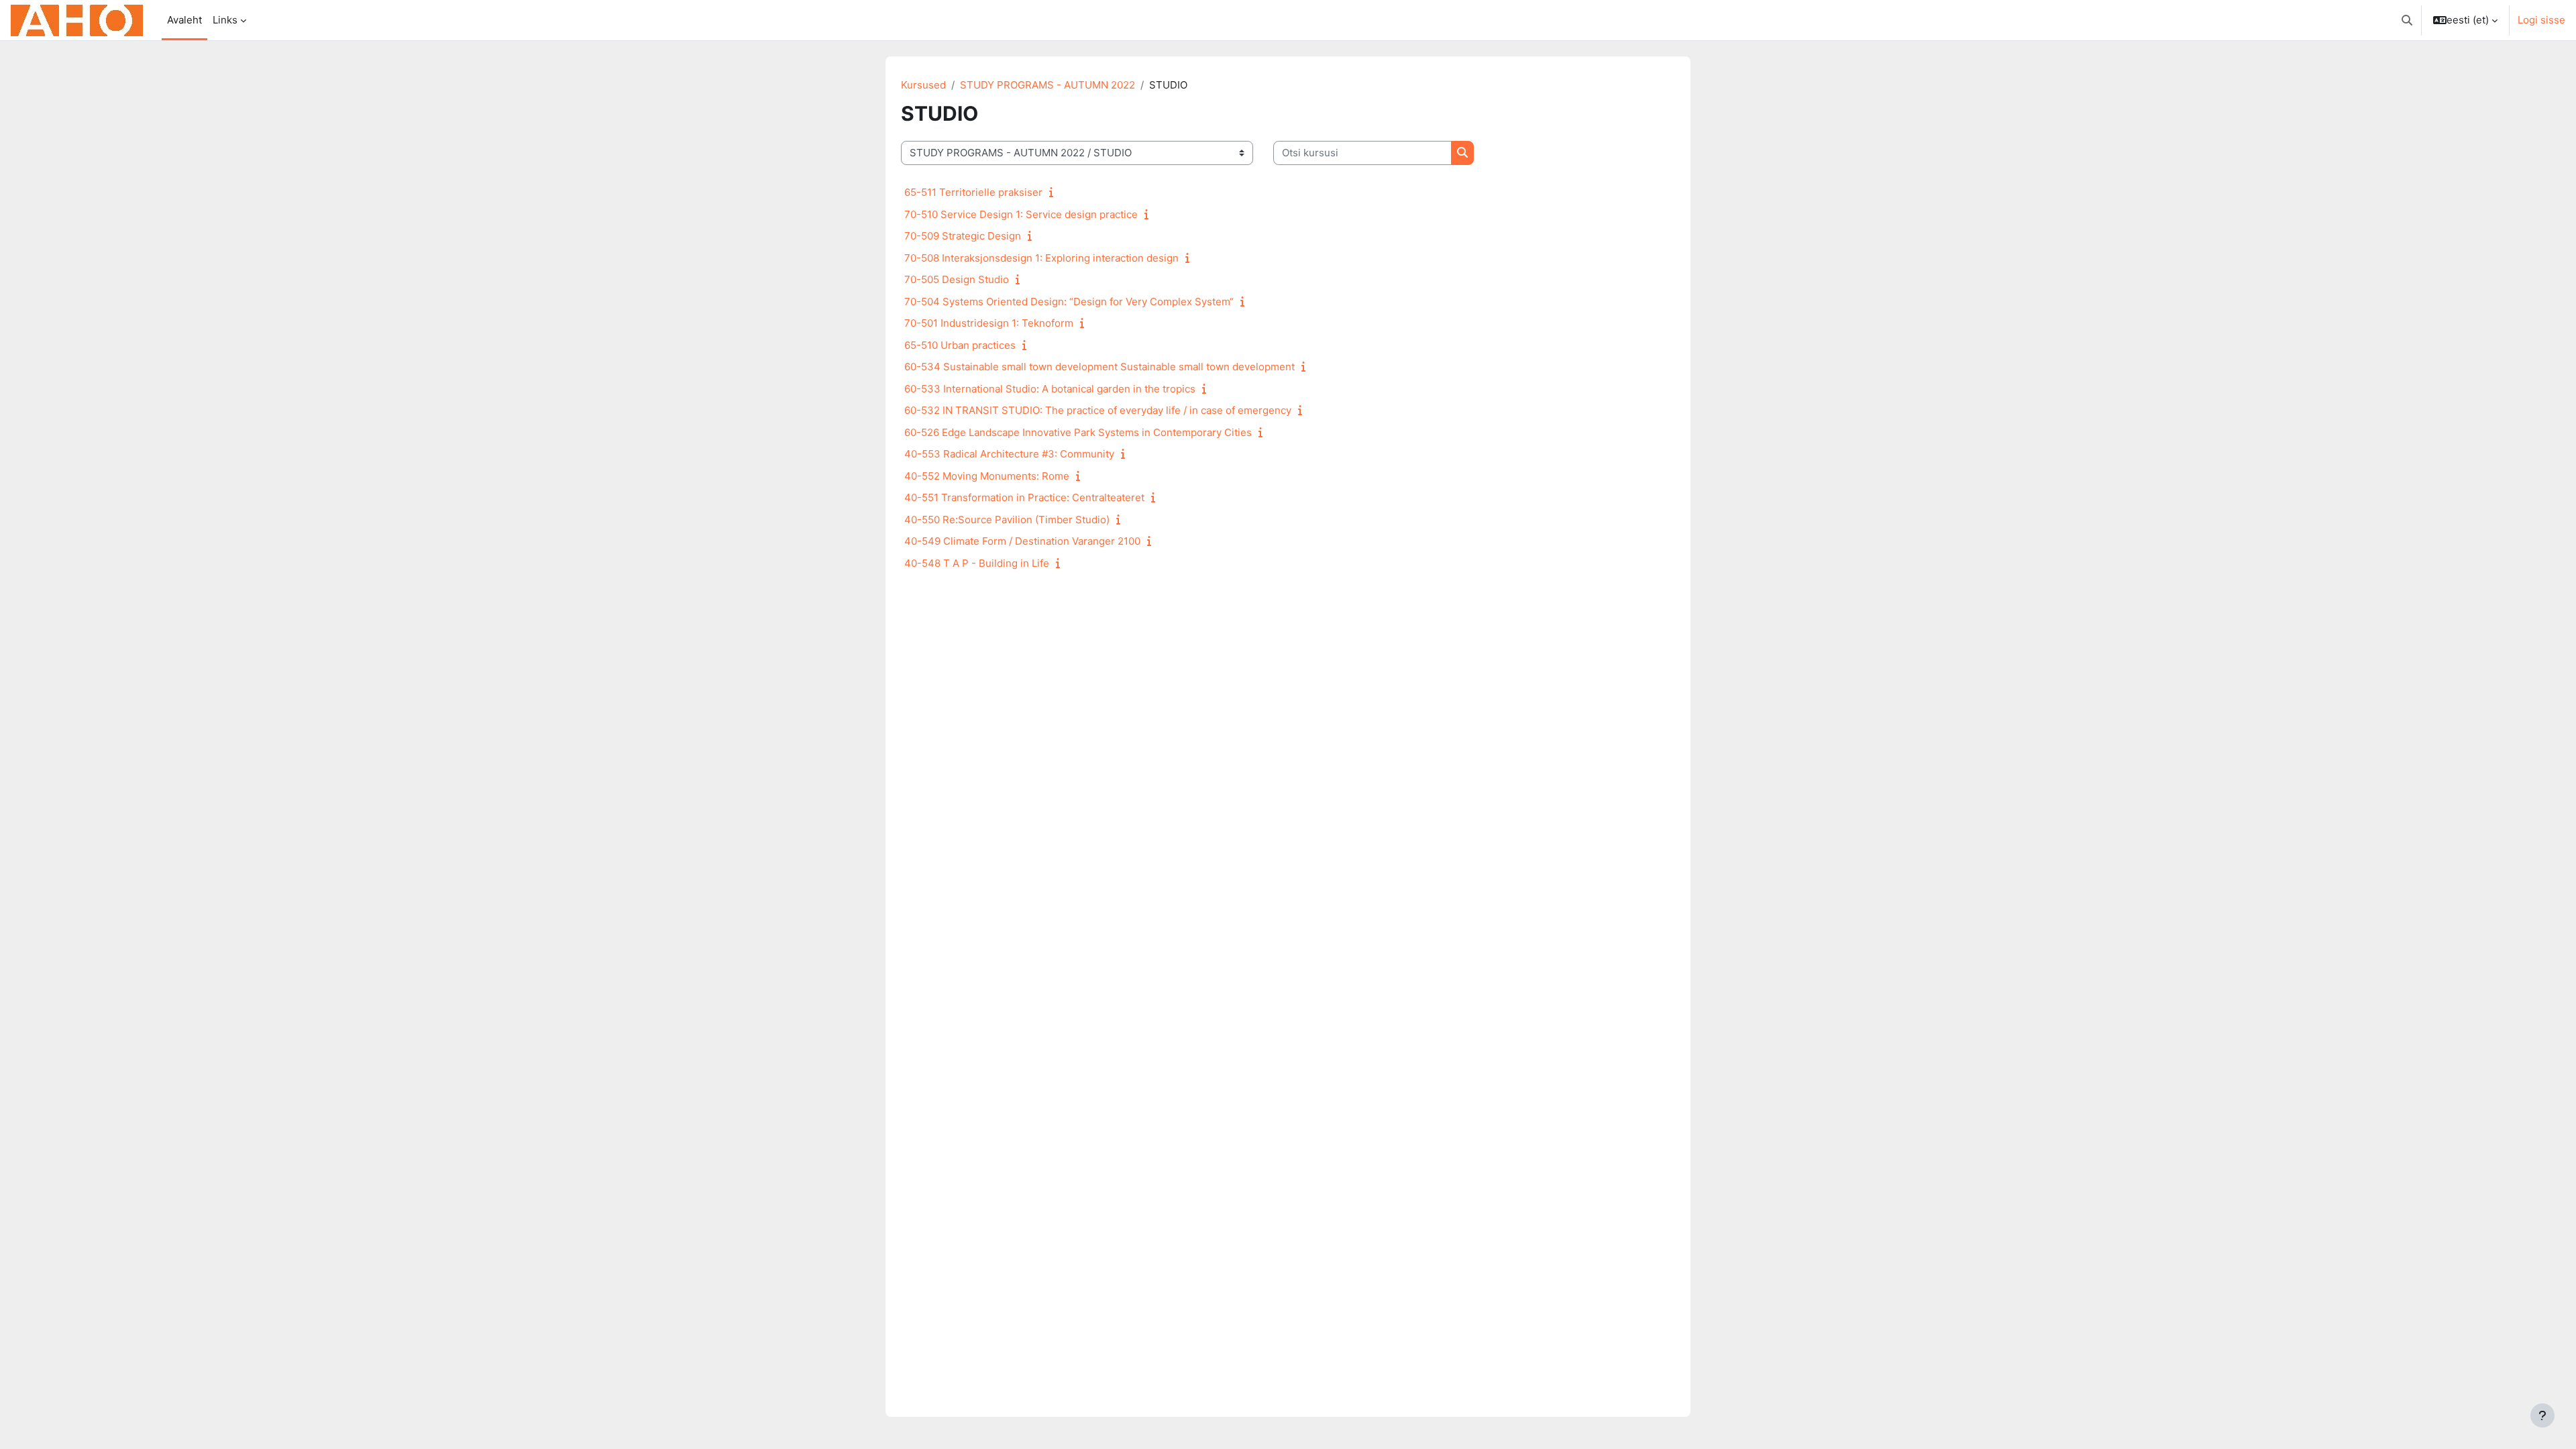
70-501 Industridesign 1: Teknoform (989, 323)
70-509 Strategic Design (963, 236)
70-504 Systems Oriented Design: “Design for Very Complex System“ (1069, 302)
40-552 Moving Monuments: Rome (987, 476)
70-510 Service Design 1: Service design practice (1021, 214)
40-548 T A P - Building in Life (977, 563)
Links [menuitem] (225, 20)
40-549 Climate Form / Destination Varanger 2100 (1022, 541)
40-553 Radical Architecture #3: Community (1009, 454)
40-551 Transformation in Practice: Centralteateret (1024, 497)
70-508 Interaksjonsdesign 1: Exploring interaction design (1041, 258)
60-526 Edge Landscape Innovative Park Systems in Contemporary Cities (1078, 432)
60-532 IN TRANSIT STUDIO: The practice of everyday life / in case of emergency (1098, 410)
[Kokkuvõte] (1054, 192)
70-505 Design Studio (957, 279)
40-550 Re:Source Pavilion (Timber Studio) (1007, 520)
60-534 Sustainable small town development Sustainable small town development (1099, 367)
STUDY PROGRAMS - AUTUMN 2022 (1048, 85)
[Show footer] (2542, 1415)
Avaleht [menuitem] (184, 20)
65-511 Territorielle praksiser (973, 192)
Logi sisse (2541, 20)
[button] (2407, 20)
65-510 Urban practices (960, 345)
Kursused (923, 85)
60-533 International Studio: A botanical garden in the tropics (1050, 389)
